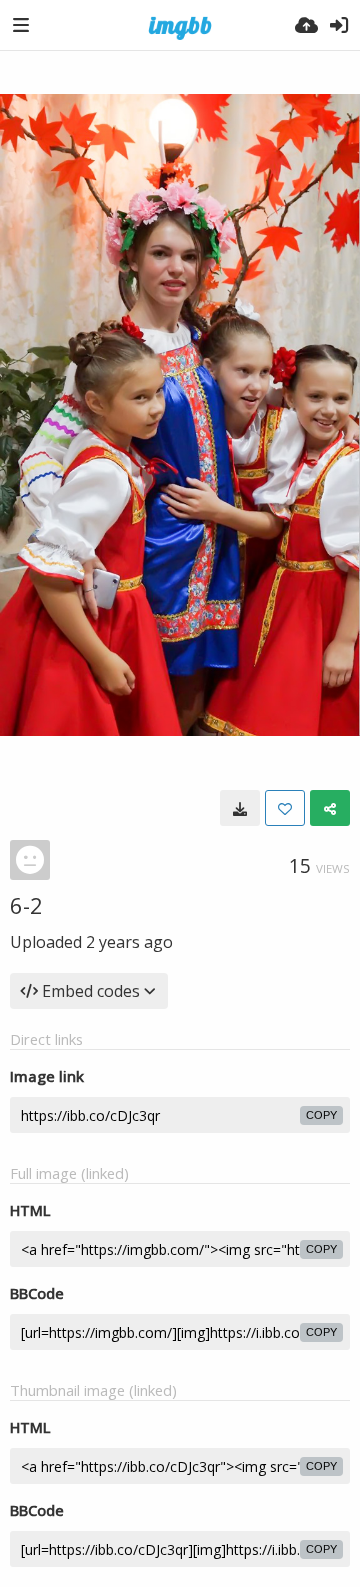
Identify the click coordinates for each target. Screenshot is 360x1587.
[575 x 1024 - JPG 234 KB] (240, 808)
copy (321, 1115)
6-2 (26, 905)
